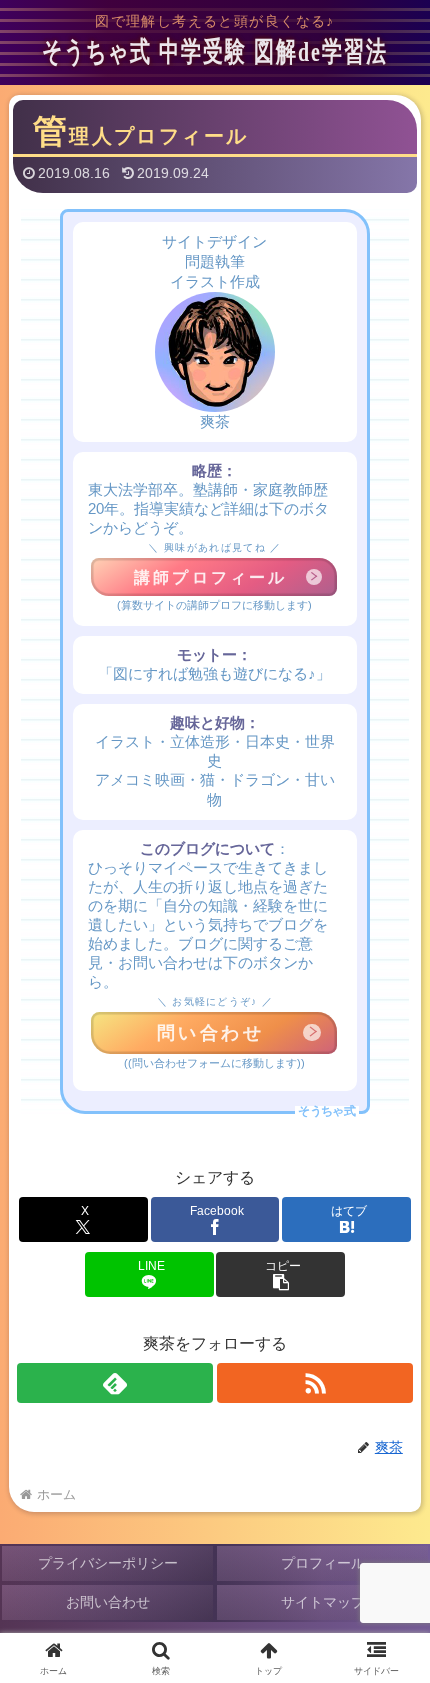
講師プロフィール (211, 577)
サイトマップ (323, 1602)
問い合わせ (211, 1033)
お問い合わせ (108, 1602)
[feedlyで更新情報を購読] (115, 1383)
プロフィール (323, 1563)
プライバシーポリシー (108, 1563)
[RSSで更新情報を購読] (315, 1383)
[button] (280, 1274)
